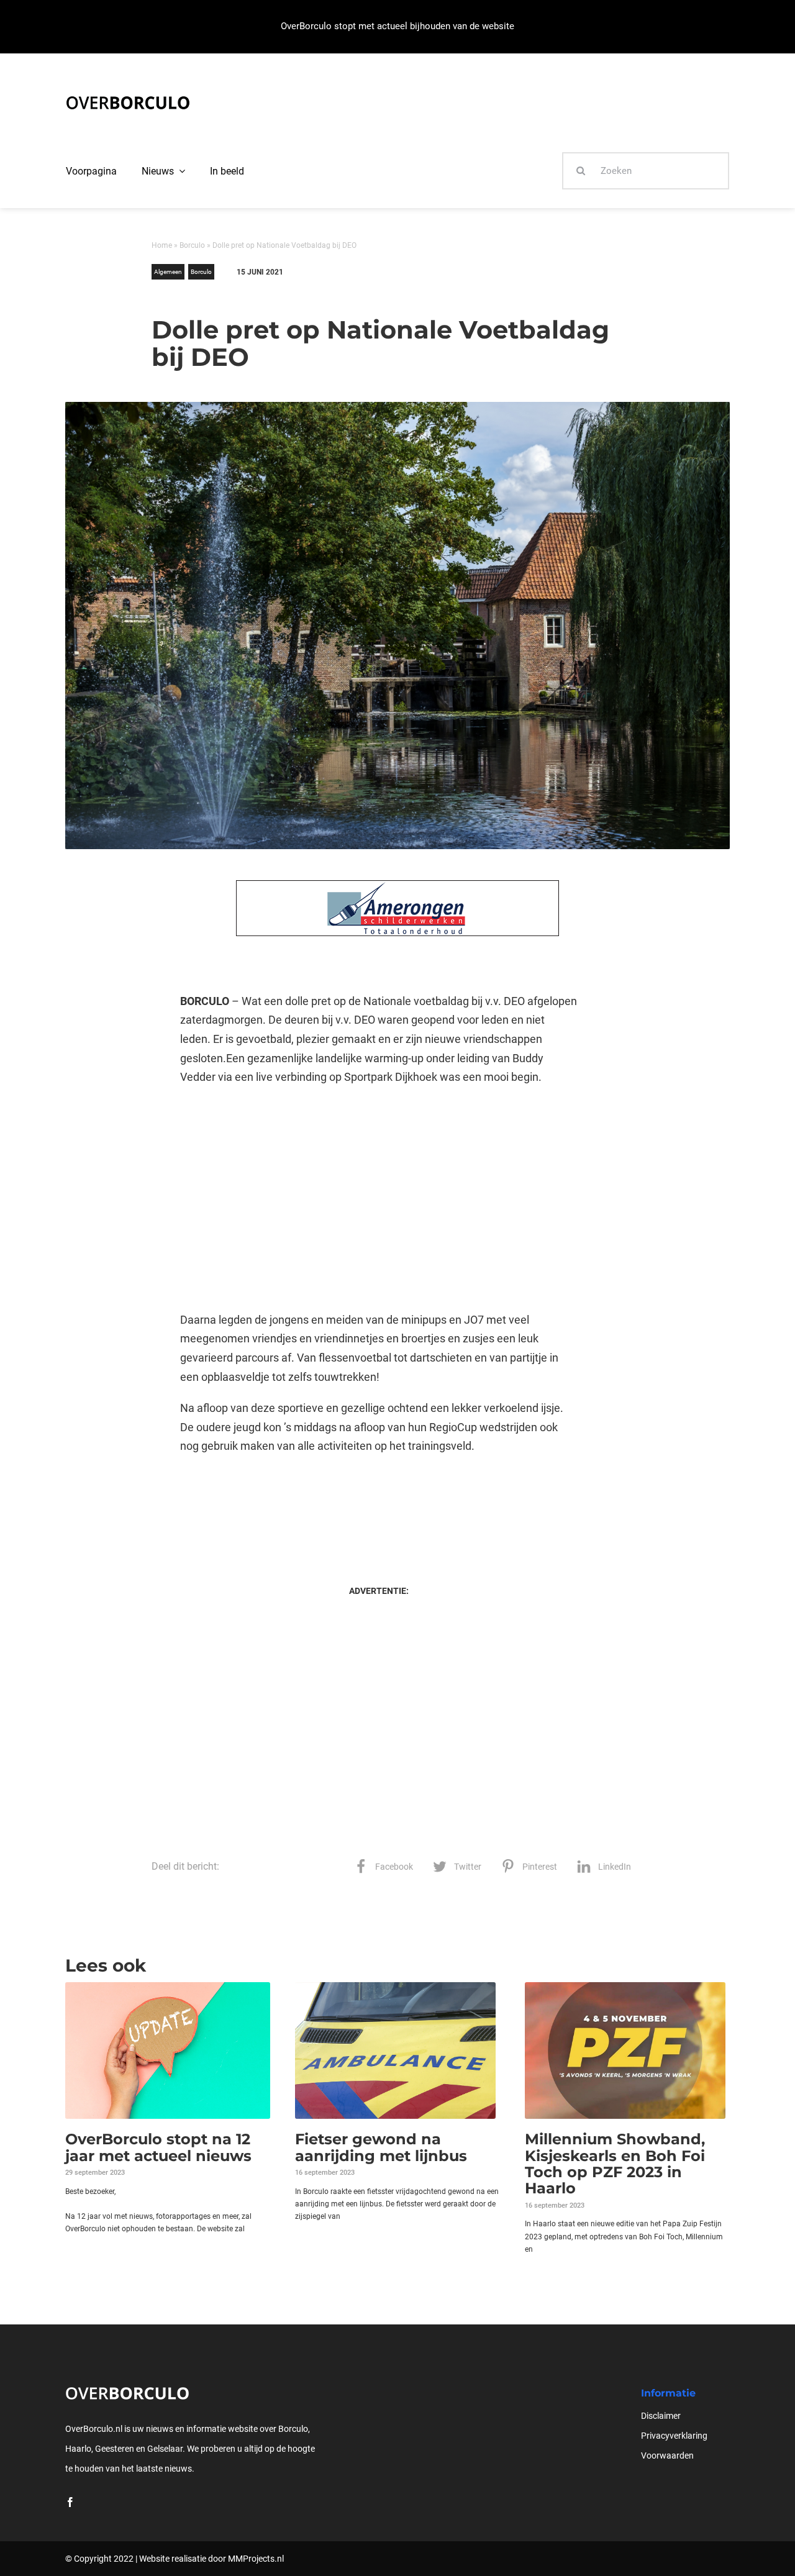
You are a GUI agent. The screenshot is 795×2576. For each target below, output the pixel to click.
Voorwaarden (667, 2455)
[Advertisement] (379, 1199)
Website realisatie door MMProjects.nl (211, 2559)
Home (162, 245)
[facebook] (70, 2502)
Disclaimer (661, 2416)
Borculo (192, 245)
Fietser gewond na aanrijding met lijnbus (381, 2147)
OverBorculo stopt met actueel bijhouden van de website (397, 26)
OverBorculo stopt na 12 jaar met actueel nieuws (158, 2147)
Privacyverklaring (674, 2436)
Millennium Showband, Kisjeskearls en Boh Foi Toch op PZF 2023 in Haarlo (615, 2164)
